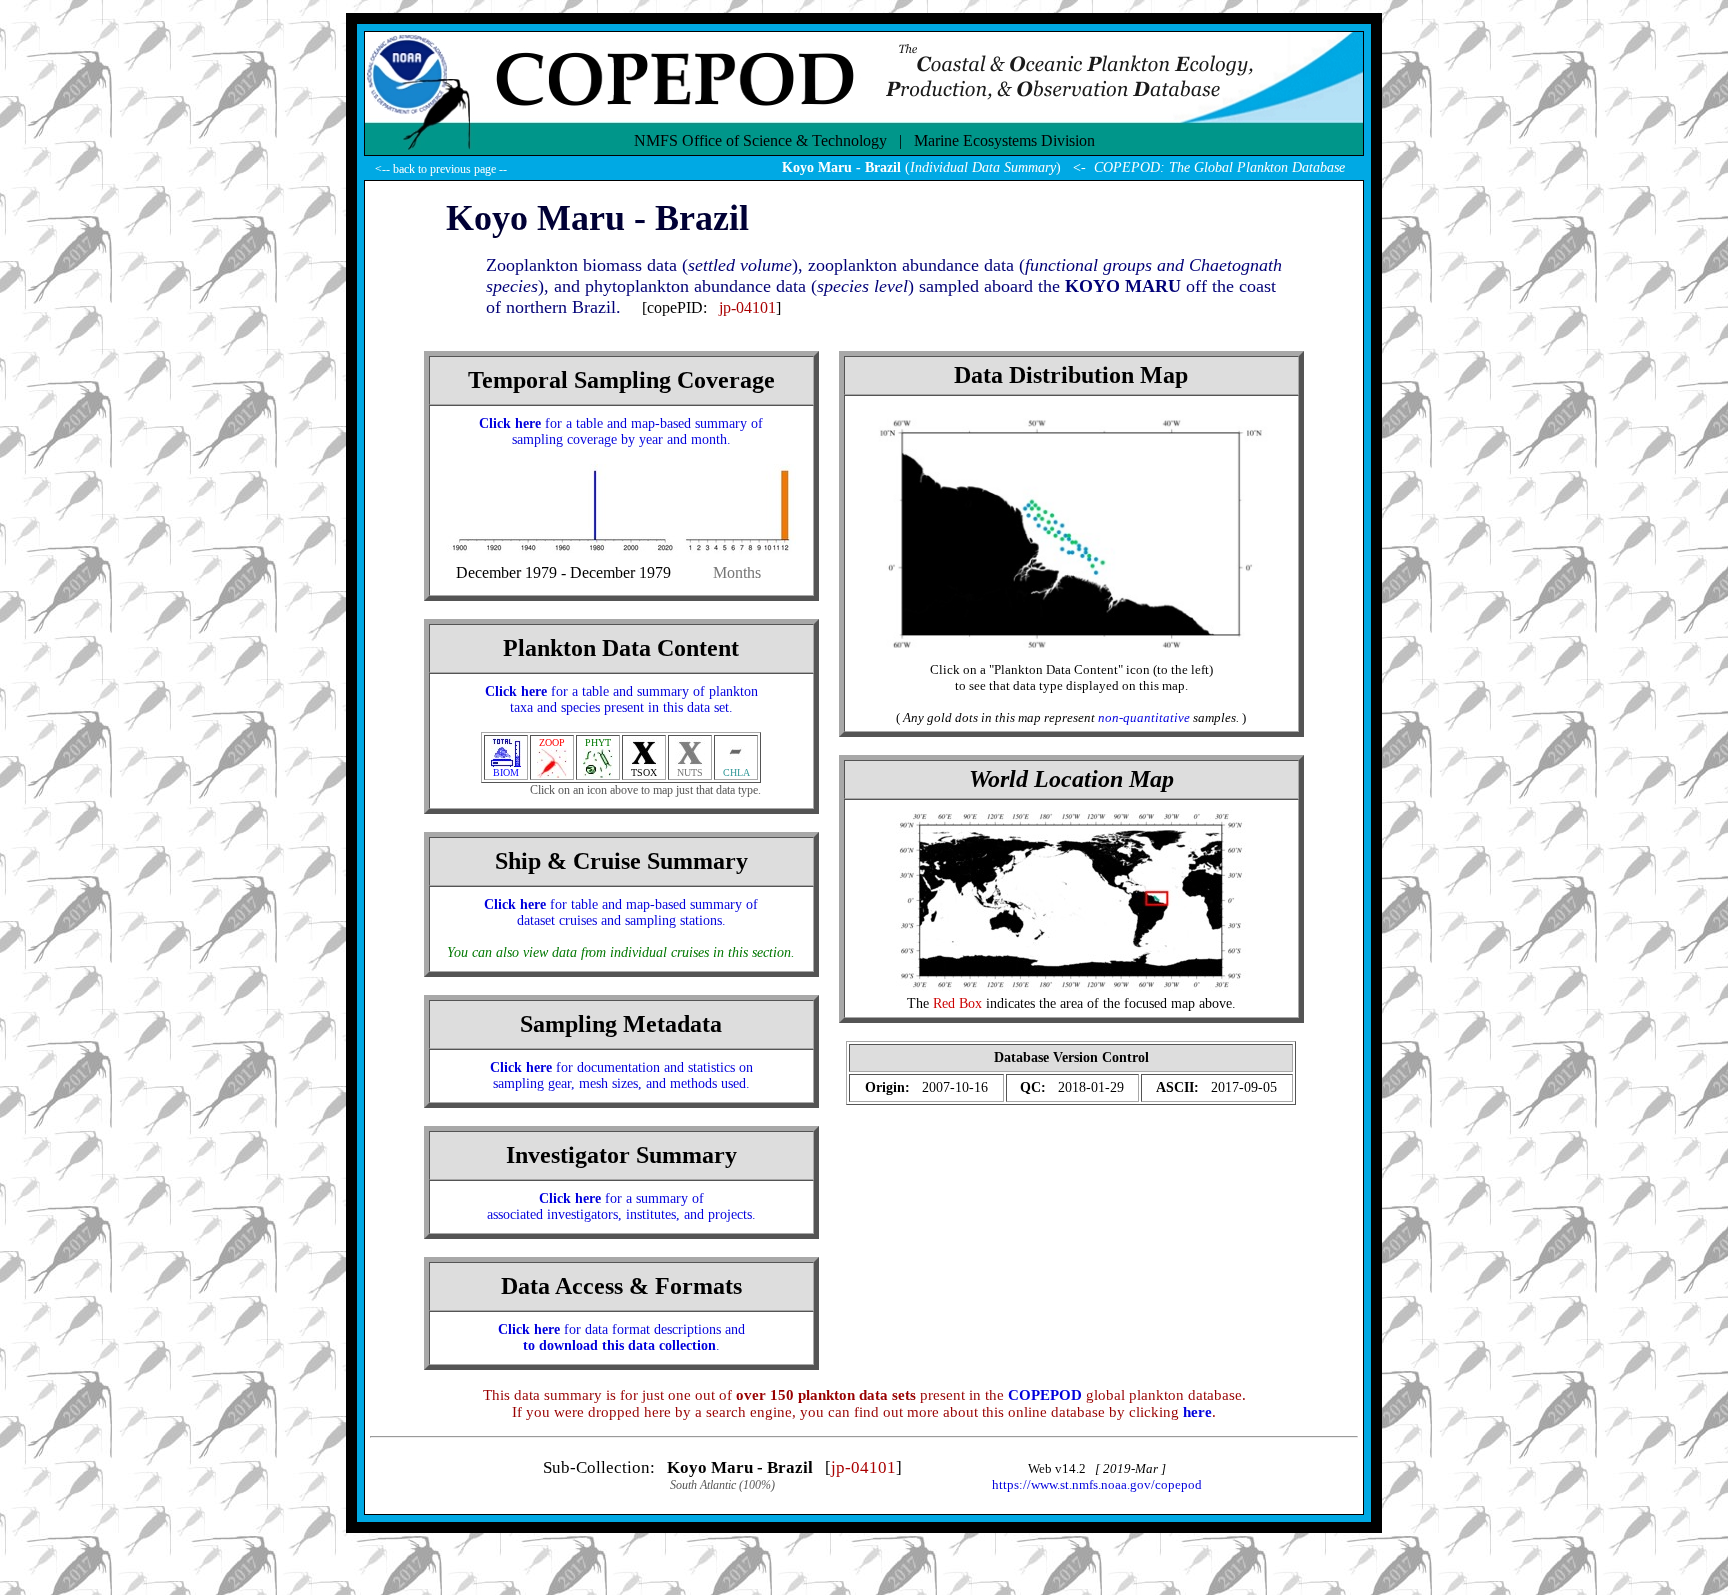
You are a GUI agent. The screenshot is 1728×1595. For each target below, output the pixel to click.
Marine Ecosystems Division (1004, 140)
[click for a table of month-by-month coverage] (621, 552)
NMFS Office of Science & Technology (760, 140)
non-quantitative (1144, 717)
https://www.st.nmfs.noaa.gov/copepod (1097, 1484)
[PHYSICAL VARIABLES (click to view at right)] (644, 752)
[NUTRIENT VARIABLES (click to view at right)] (690, 752)
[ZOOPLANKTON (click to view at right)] (552, 763)
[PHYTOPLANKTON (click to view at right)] (598, 763)
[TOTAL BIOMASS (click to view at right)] (506, 752)
